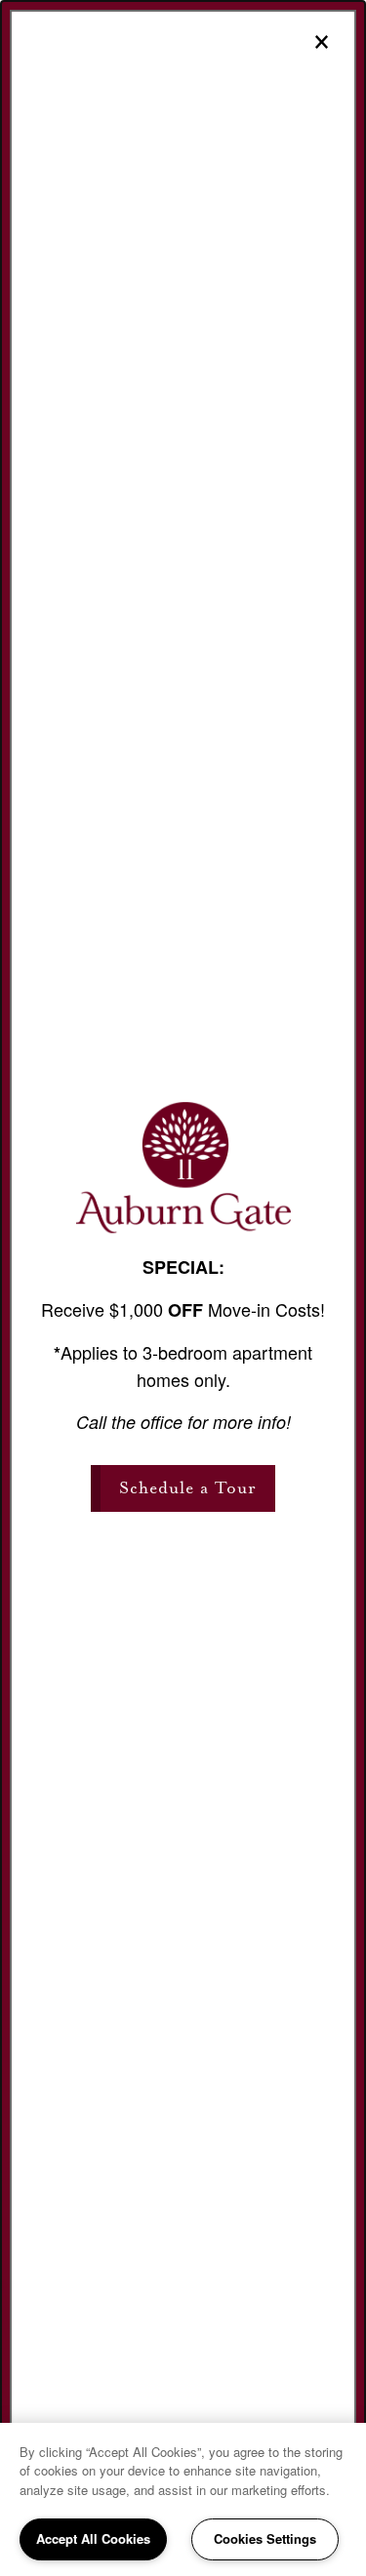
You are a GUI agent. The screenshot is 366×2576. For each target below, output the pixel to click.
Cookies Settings (265, 2538)
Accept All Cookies (93, 2538)
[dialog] (183, 1288)
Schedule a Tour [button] (188, 1488)
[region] (183, 2499)
